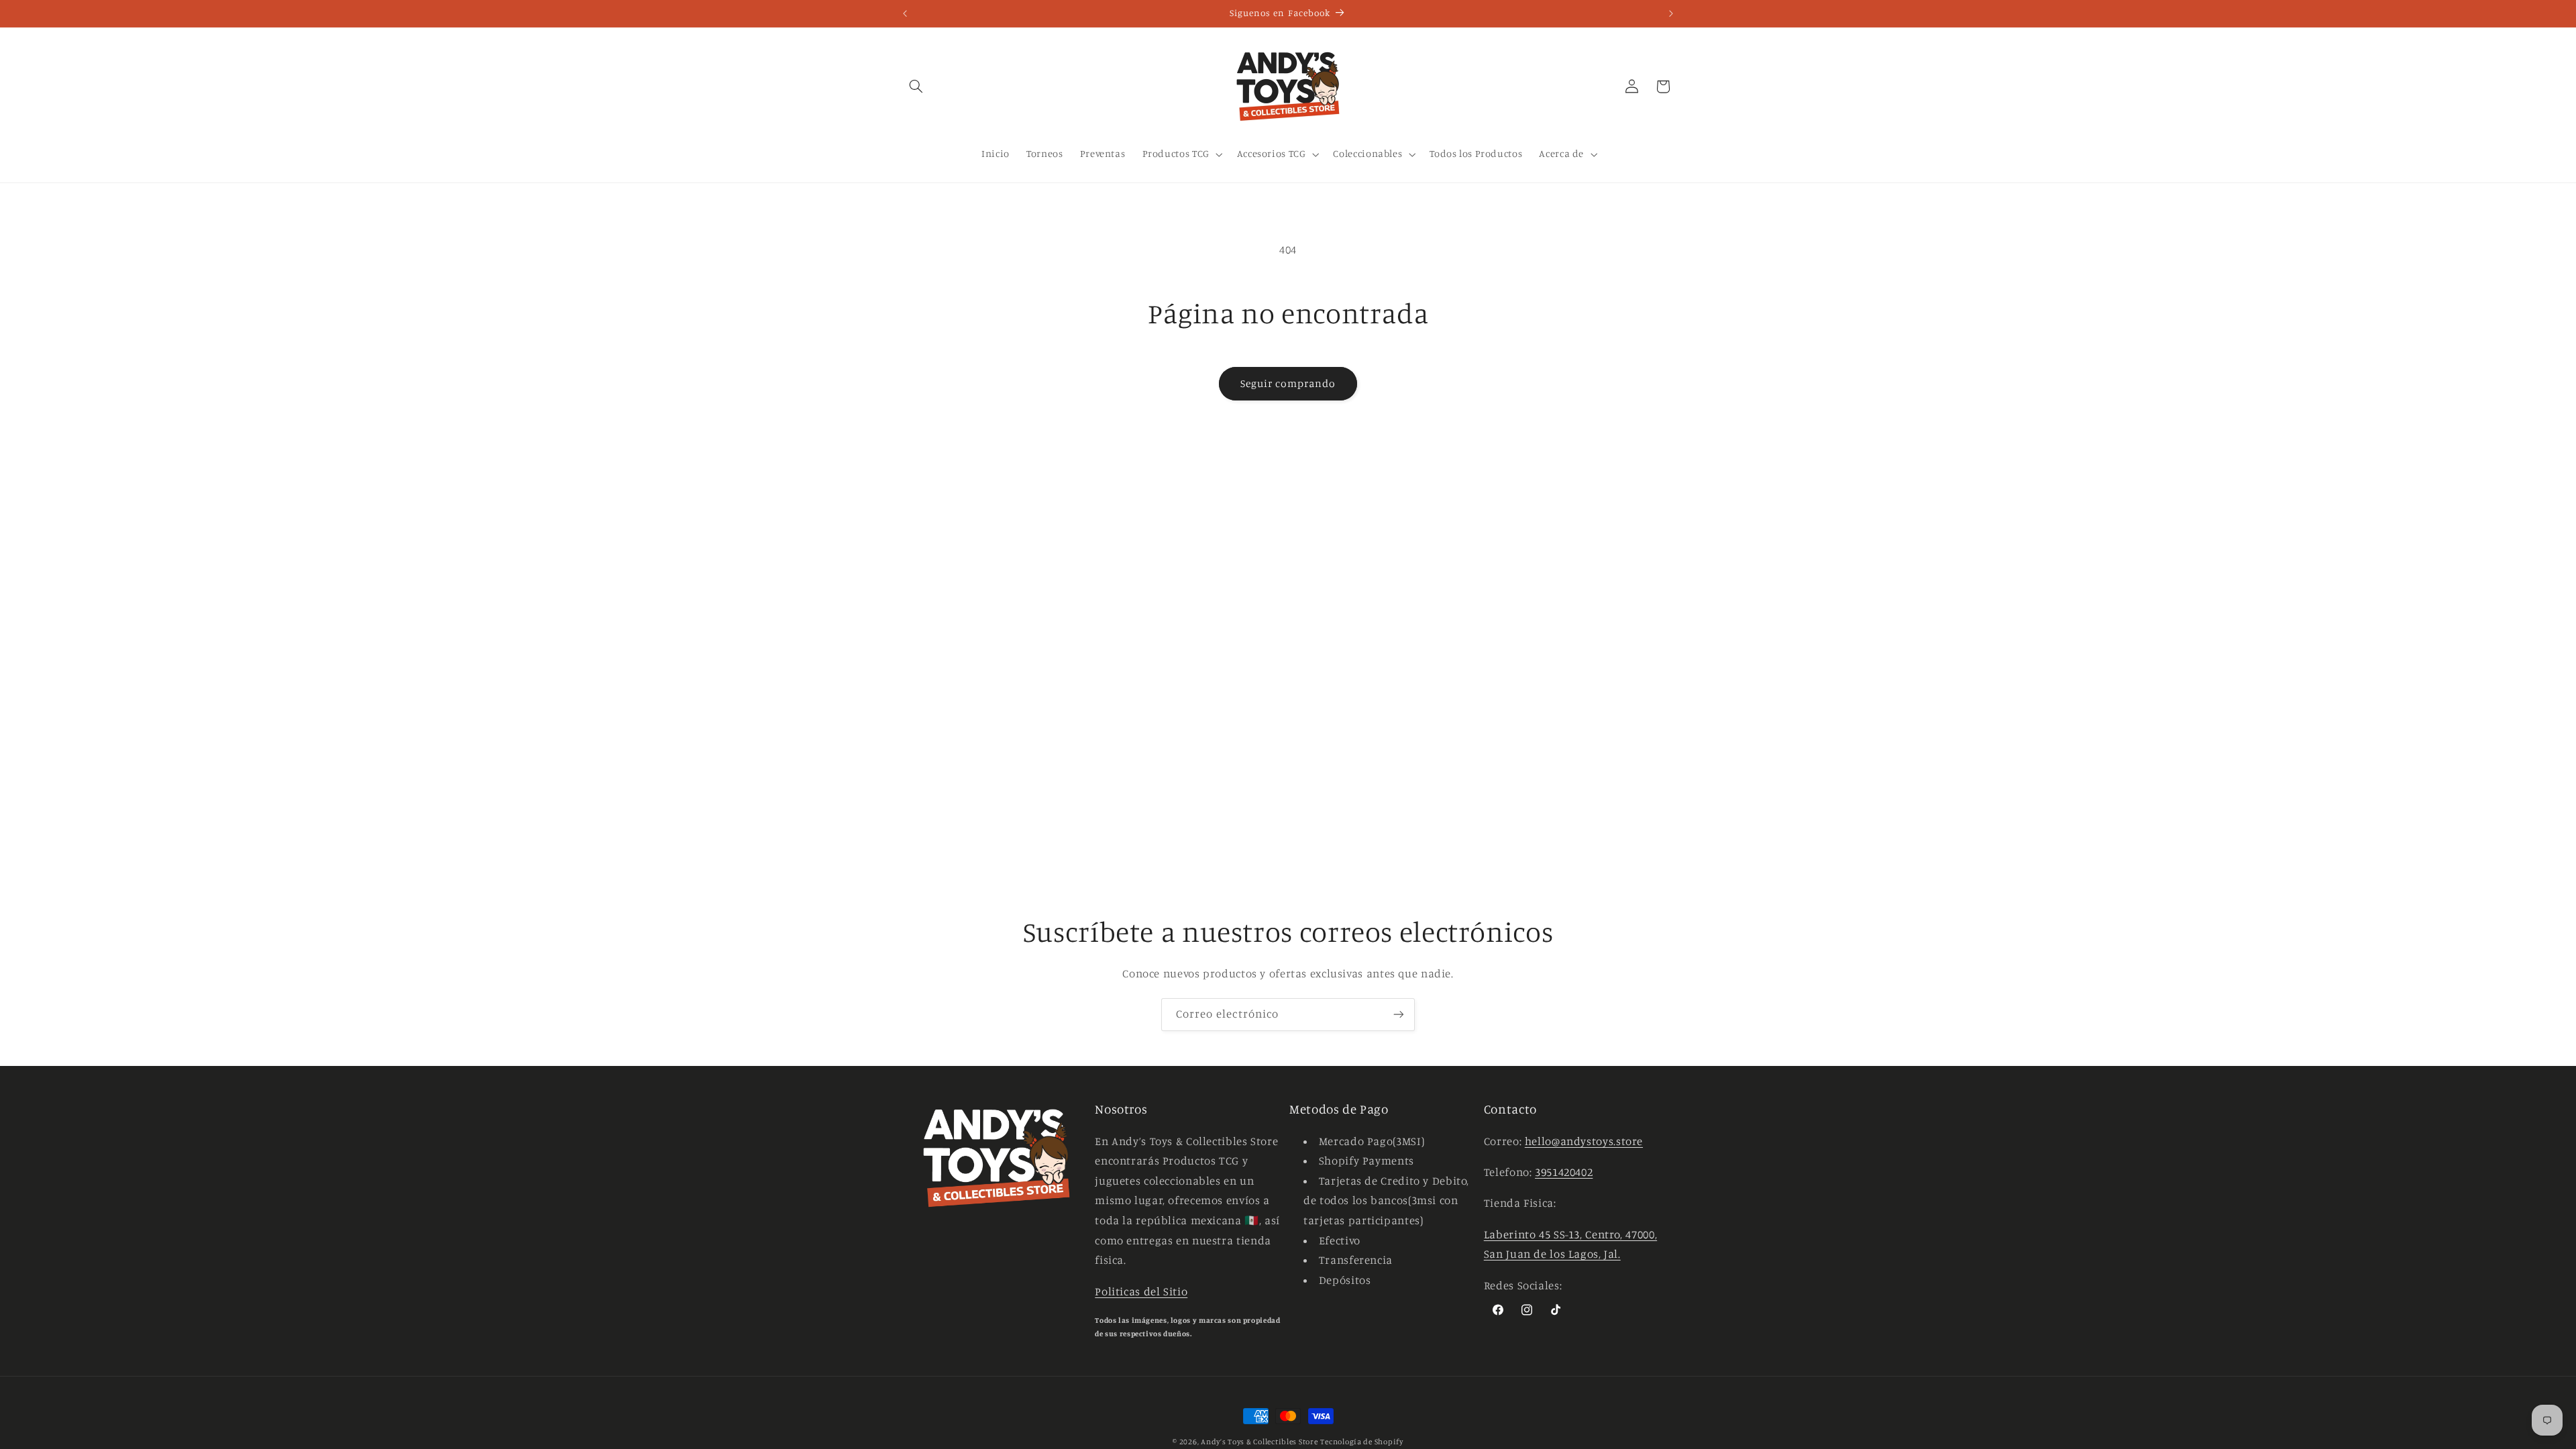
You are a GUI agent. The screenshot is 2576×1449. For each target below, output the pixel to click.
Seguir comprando (1288, 383)
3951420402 (1564, 1172)
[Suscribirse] (1399, 1015)
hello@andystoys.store (1584, 1141)
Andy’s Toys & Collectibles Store (1259, 1442)
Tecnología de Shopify (1361, 1442)
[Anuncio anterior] (905, 13)
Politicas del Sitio (1141, 1291)
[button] (916, 87)
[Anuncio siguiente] (1671, 13)
